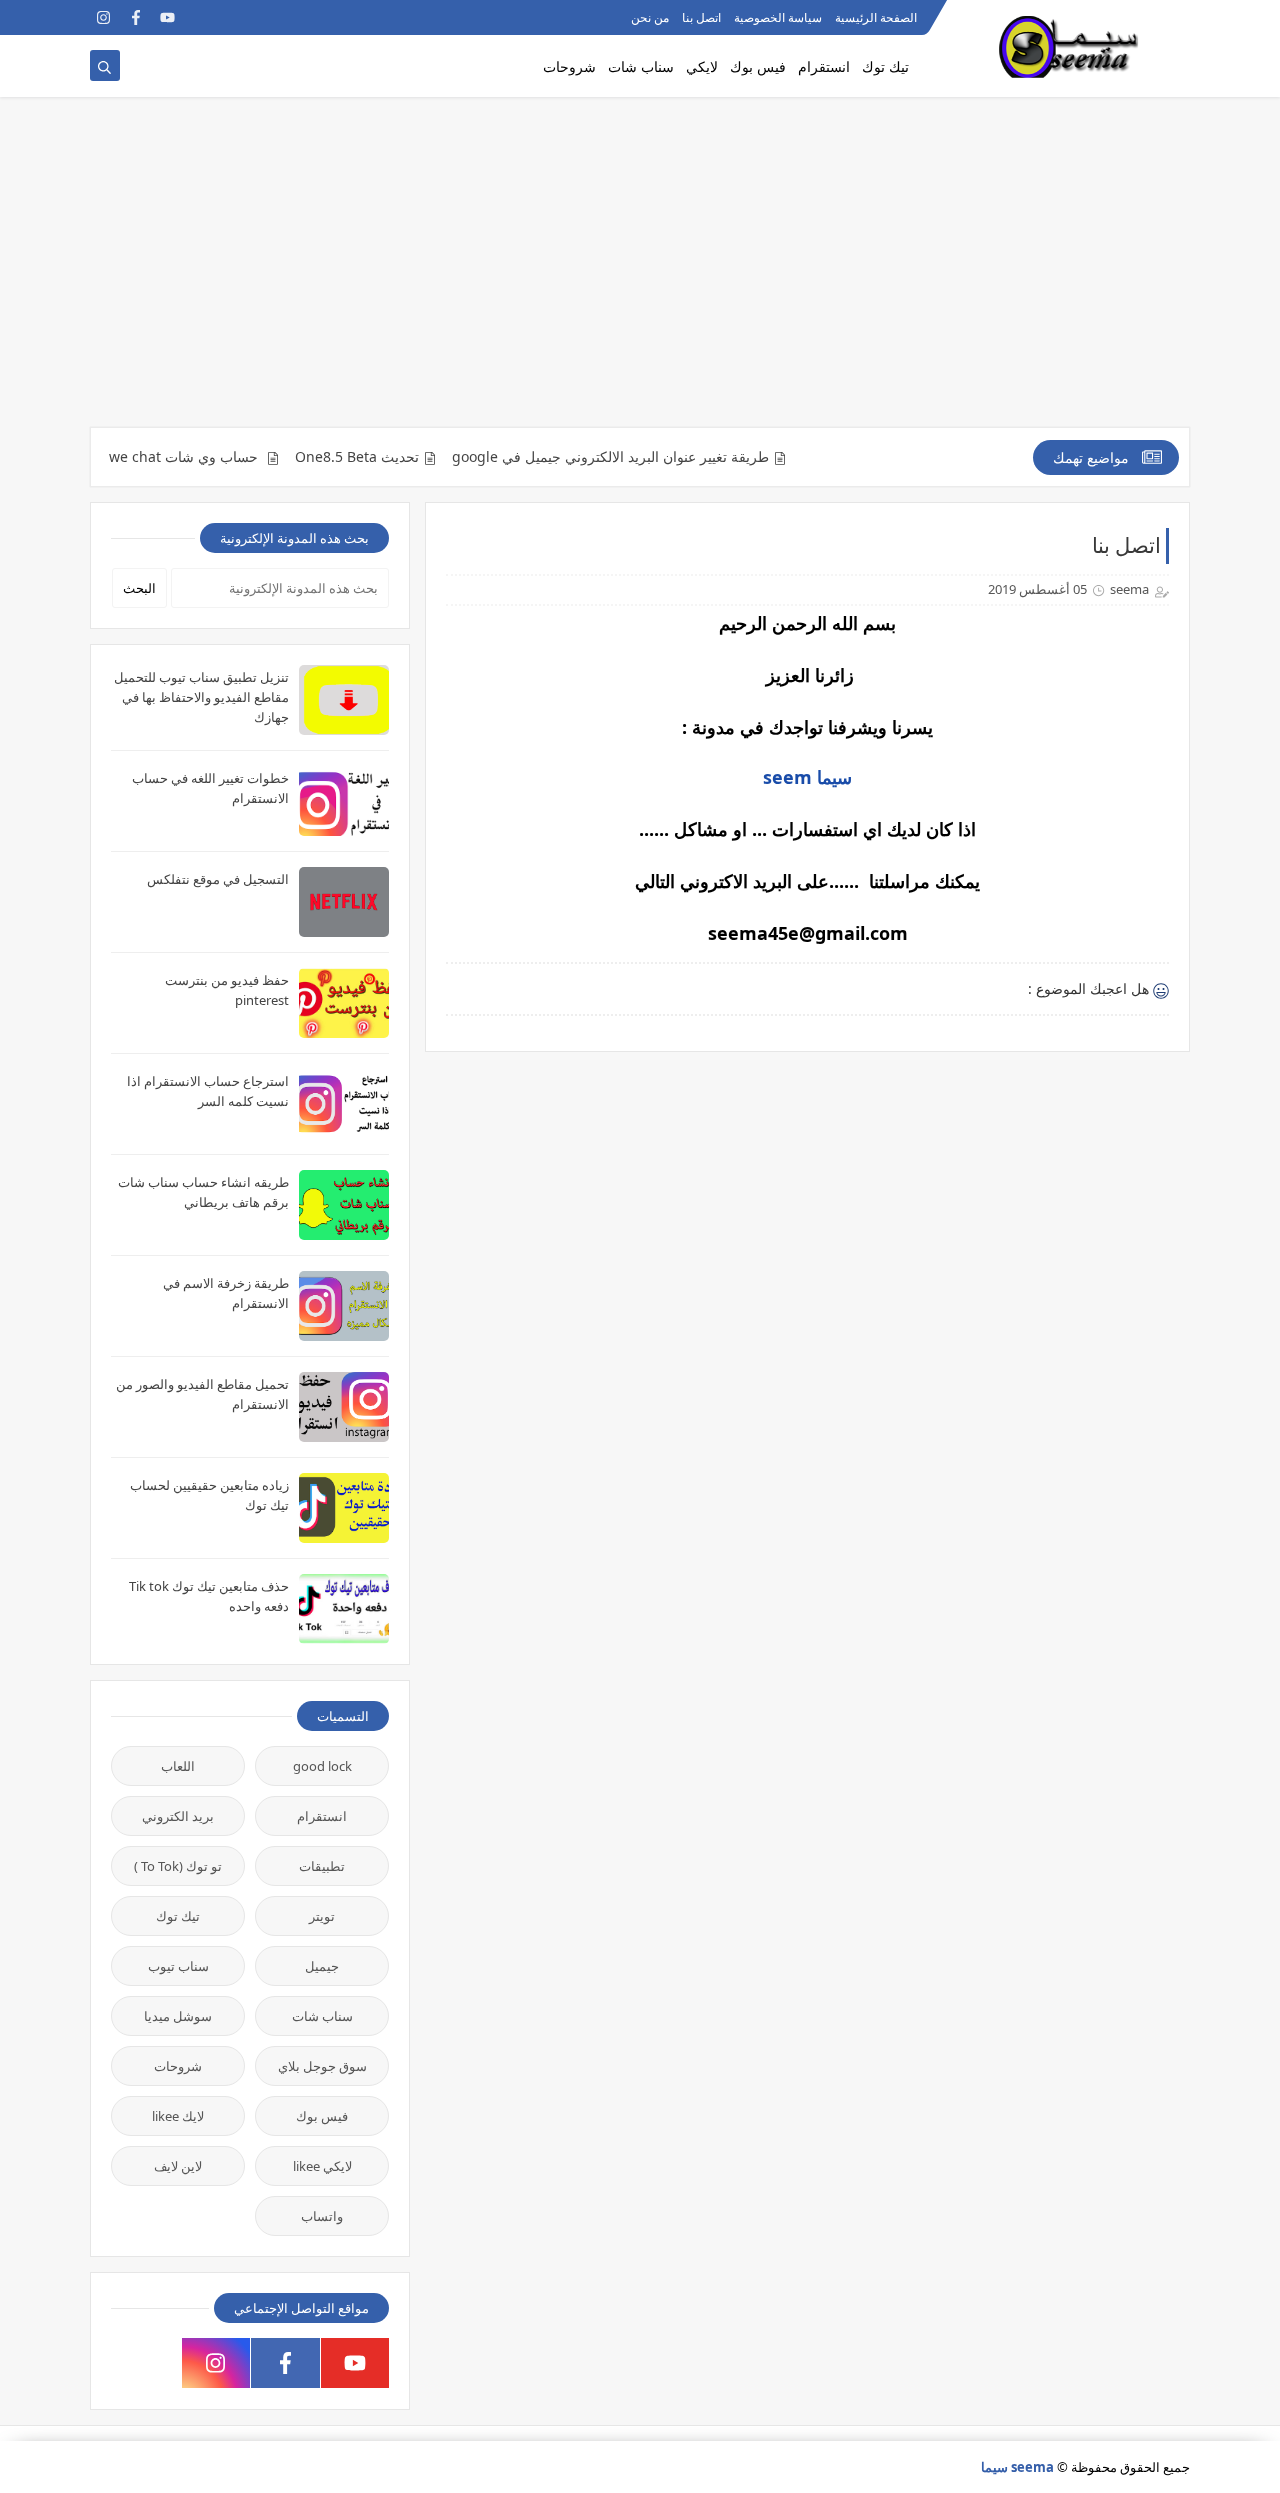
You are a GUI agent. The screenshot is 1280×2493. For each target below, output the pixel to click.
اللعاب (178, 1766)
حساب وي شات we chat (223, 457)
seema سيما (1017, 2467)
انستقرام (824, 66)
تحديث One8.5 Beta (395, 457)
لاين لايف (178, 2166)
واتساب (322, 2216)
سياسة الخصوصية (778, 17)
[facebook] (135, 17)
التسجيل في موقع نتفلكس (218, 879)
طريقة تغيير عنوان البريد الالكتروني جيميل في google (648, 457)
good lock (322, 1766)
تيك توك (885, 66)
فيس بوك (758, 66)
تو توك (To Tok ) (178, 1866)
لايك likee (178, 2116)
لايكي (702, 66)
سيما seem (807, 777)
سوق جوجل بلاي (322, 2066)
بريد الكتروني (178, 1816)
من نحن (650, 17)
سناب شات (641, 66)
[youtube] (167, 17)
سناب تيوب (178, 1966)
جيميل (322, 1966)
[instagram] (103, 17)
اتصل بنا (701, 17)
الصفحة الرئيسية (876, 17)
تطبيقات (322, 1866)
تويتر (322, 1916)
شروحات (569, 66)
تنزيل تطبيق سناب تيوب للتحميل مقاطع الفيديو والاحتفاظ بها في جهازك (201, 697)
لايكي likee (322, 2166)
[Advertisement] (640, 272)
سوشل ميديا (178, 2016)
